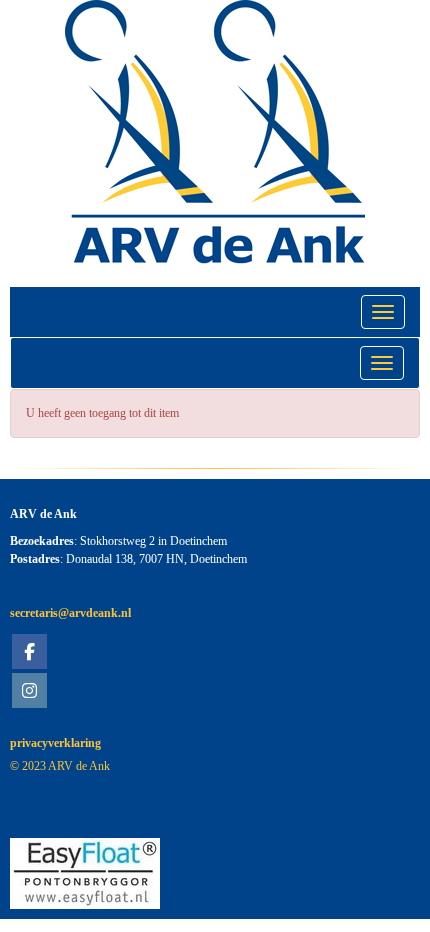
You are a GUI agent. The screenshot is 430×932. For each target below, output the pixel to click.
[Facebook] (29, 654)
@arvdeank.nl (70, 613)
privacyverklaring (55, 743)
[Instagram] (29, 693)
